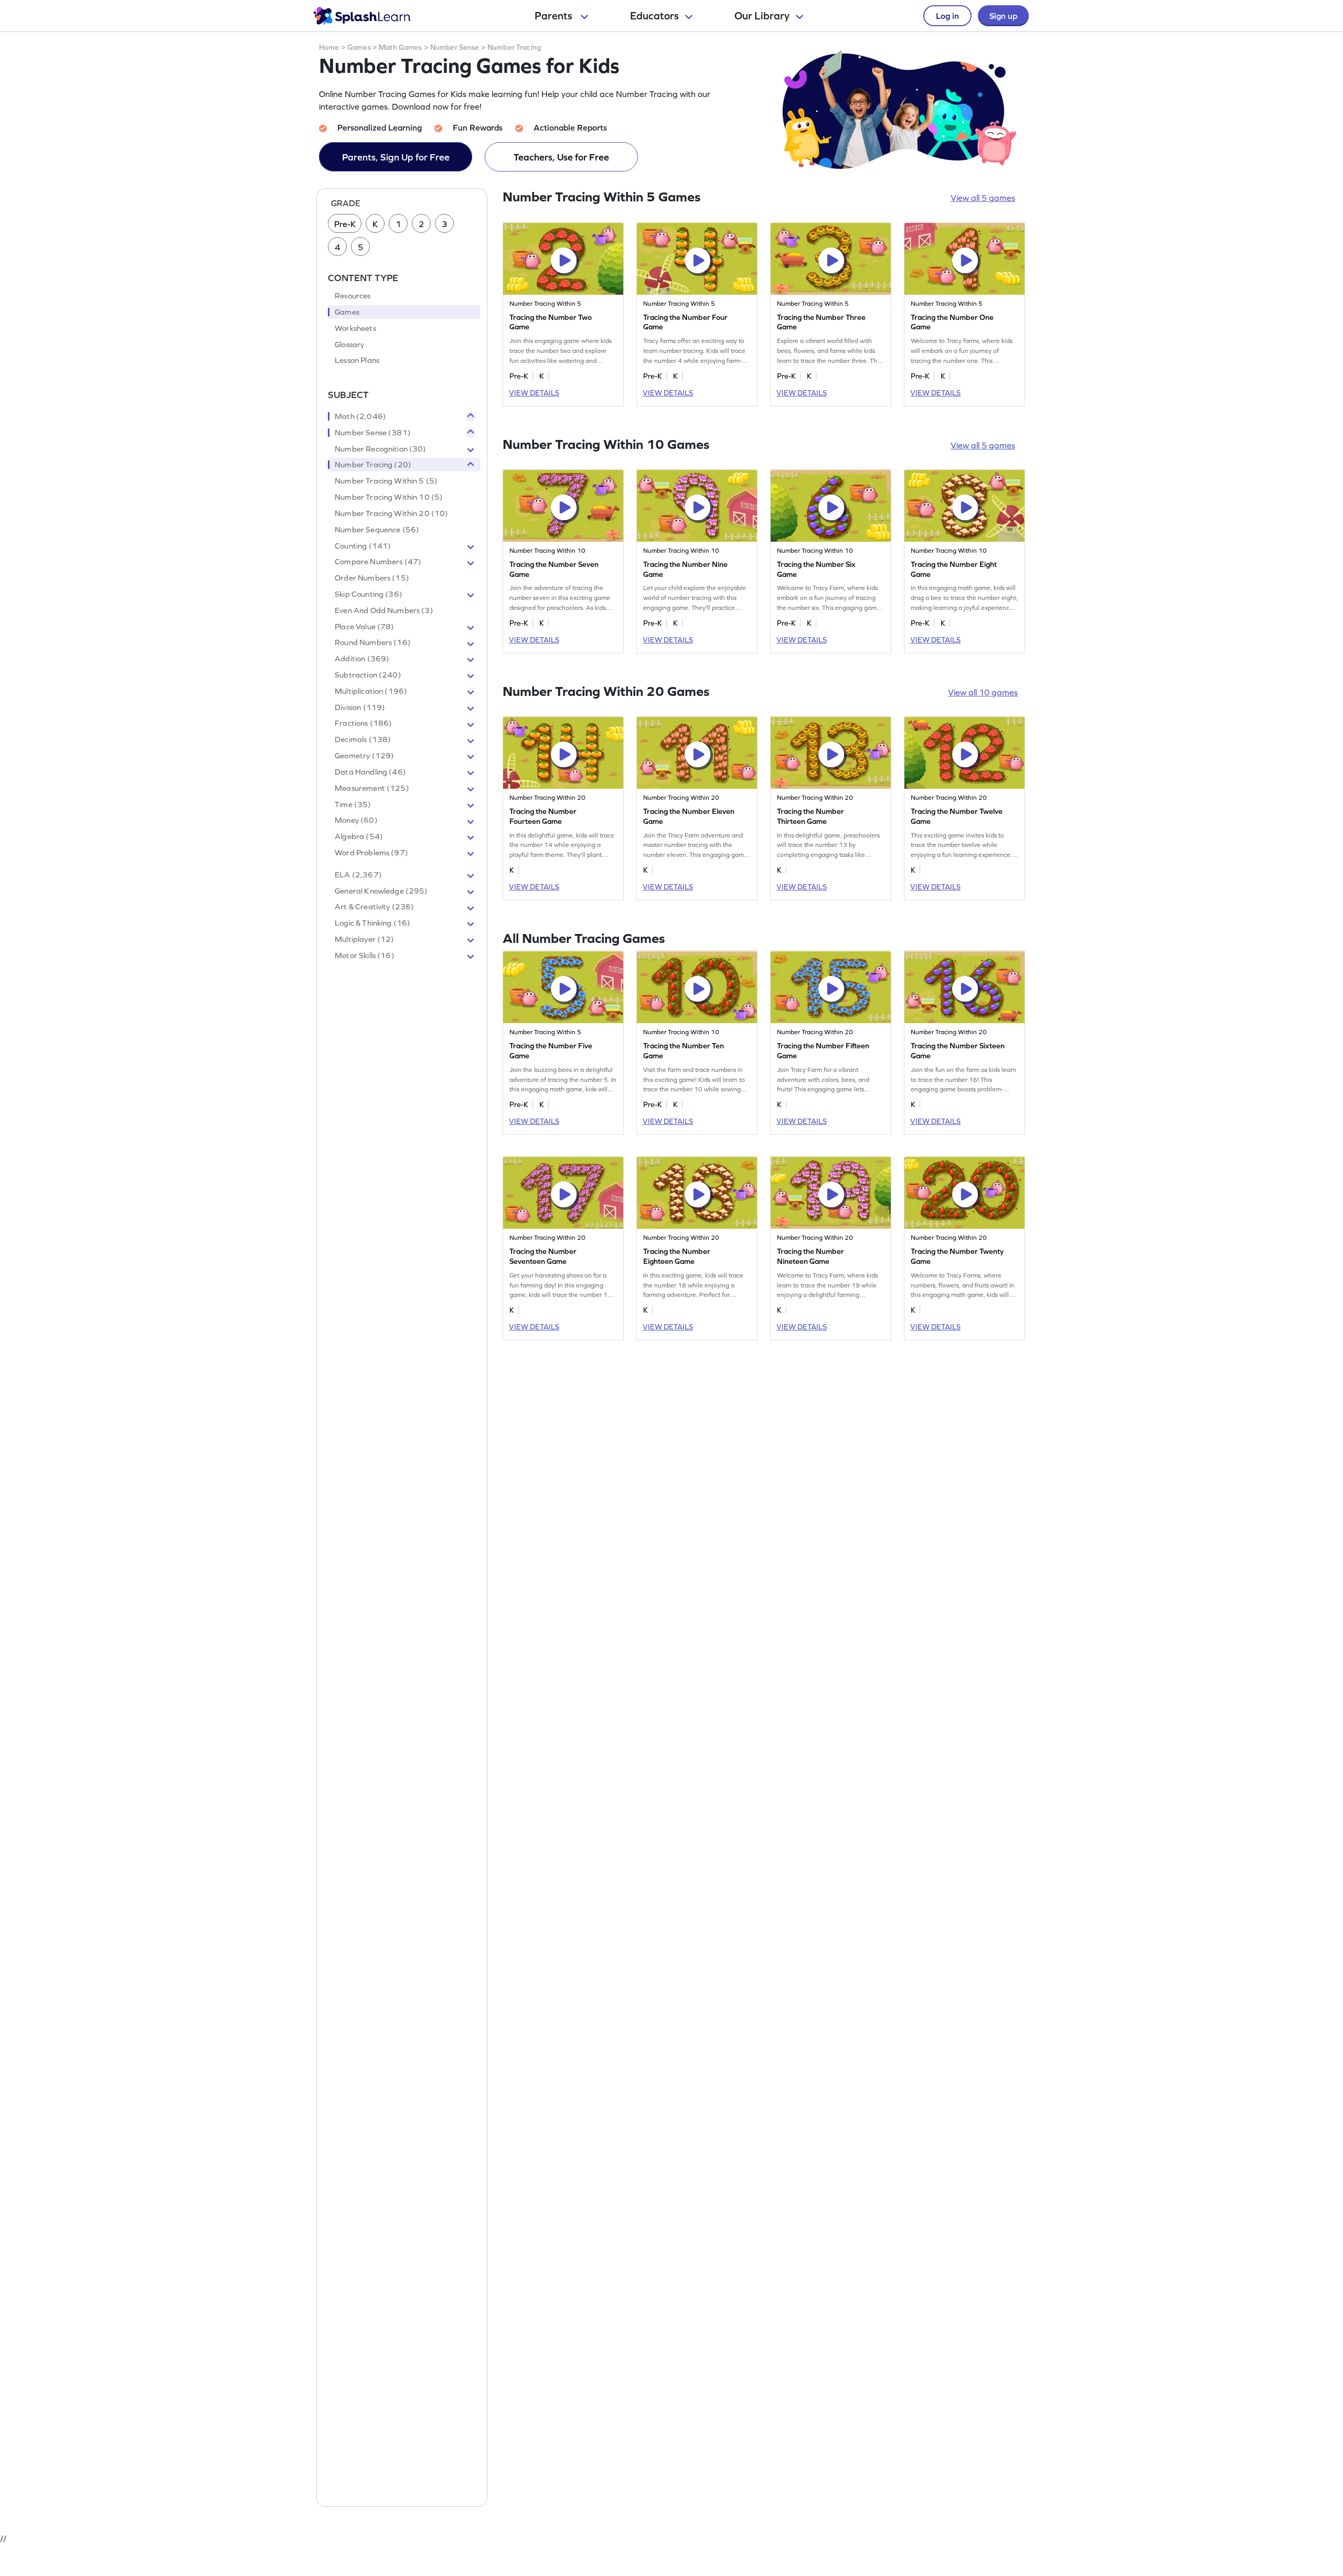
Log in (947, 16)
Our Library (762, 16)
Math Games (400, 47)
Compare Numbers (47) (378, 562)
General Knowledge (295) (381, 891)
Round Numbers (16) (373, 643)
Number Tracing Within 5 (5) (386, 481)
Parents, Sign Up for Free (396, 157)
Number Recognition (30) (380, 449)
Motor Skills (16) (365, 956)
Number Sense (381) (373, 433)
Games (359, 47)
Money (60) (356, 821)
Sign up (1003, 16)
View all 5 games (983, 198)
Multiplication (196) (371, 691)
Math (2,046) (360, 416)
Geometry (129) (364, 756)
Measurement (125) (372, 788)
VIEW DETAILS (534, 393)
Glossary (349, 345)
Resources (353, 296)
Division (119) (360, 707)
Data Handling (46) (370, 772)
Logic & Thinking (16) (372, 924)
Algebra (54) (359, 837)
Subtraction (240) (368, 675)
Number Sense (455, 47)
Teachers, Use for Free (561, 157)
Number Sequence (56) (377, 530)
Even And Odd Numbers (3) (384, 610)
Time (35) (353, 804)
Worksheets (355, 328)
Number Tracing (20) (373, 465)
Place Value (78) (364, 627)
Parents (555, 16)
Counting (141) (363, 546)
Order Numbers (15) (372, 578)
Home (329, 47)
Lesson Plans (357, 361)
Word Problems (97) (371, 853)
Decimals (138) (363, 740)
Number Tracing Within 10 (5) (389, 497)
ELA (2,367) (358, 875)
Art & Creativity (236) (374, 907)
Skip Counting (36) (369, 594)
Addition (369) (362, 659)
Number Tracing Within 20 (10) (391, 513)
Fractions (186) (363, 724)
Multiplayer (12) (364, 939)
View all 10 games (983, 692)
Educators (654, 16)
